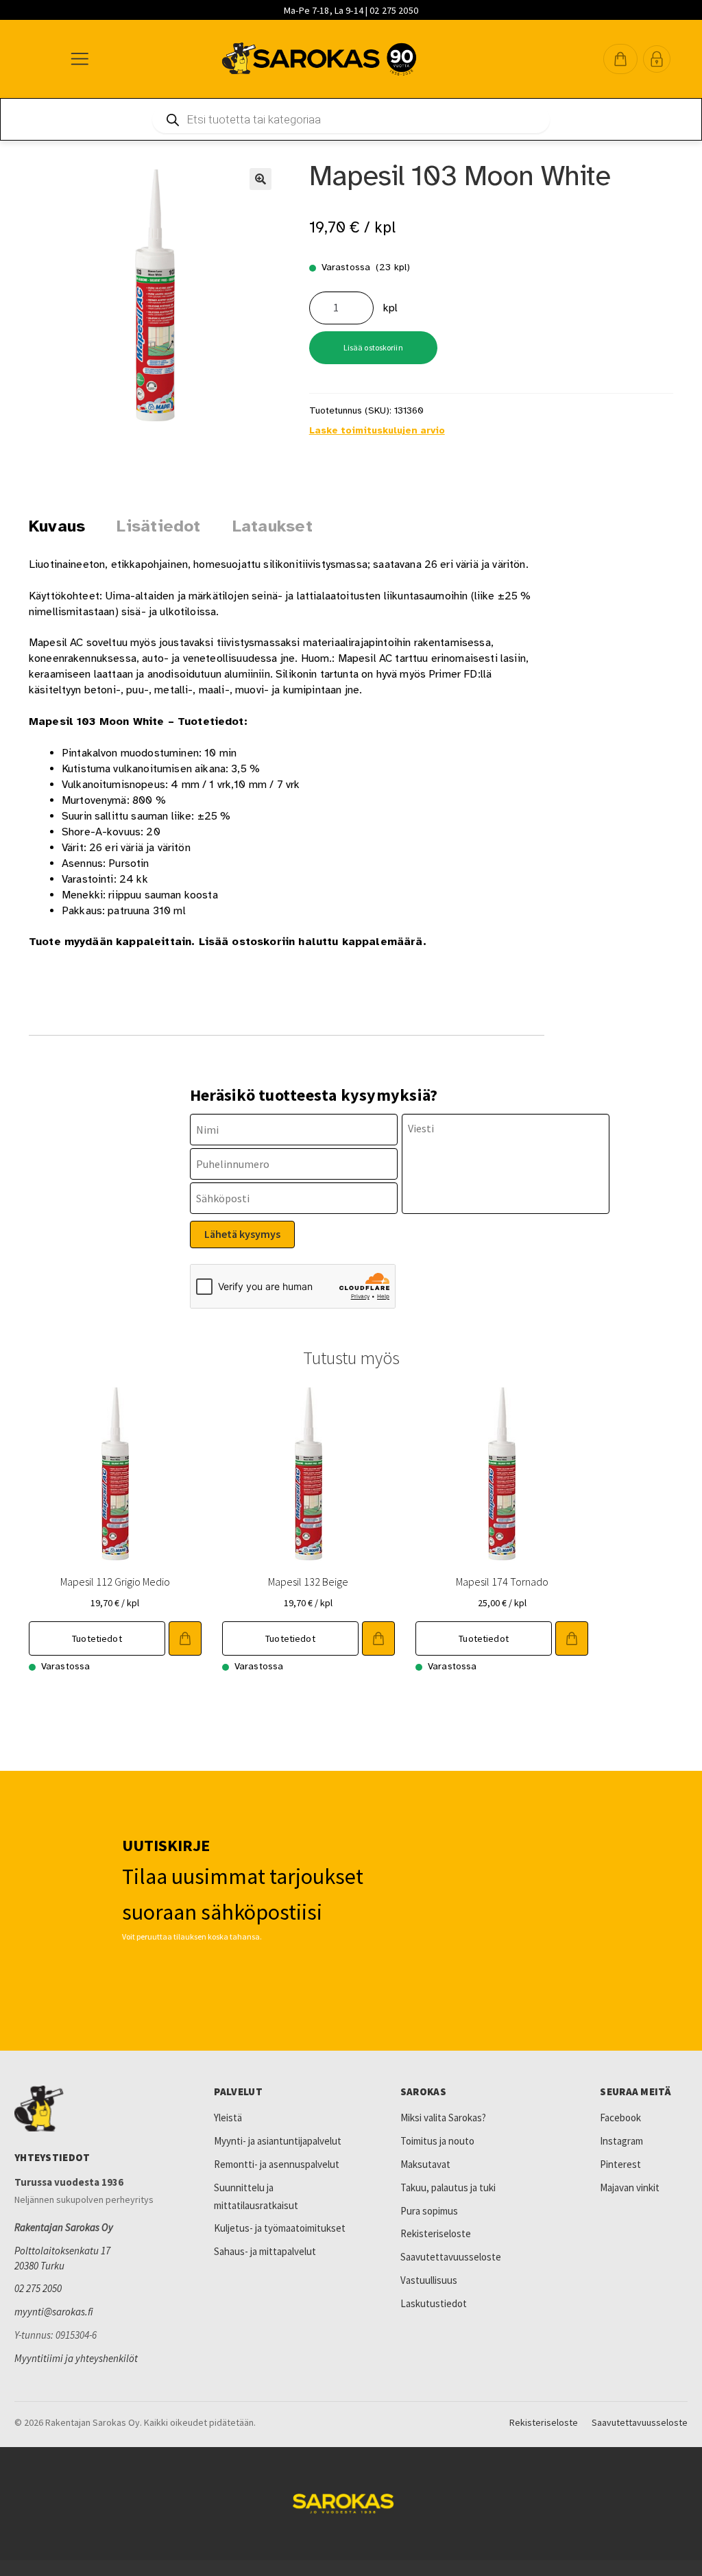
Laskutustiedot (434, 2303)
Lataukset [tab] (273, 526)
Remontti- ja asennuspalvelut (277, 2164)
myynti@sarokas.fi (54, 2312)
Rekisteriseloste (436, 2233)
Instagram (621, 2141)
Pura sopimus (429, 2211)
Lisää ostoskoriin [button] (185, 1638)
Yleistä (228, 2118)
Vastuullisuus (429, 2280)
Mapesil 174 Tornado (502, 1582)
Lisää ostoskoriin (373, 347)
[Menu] (79, 59)
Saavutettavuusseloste (451, 2257)
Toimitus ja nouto (437, 2141)
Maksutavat (425, 2164)
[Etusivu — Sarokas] (319, 59)
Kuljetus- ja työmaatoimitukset (280, 2228)
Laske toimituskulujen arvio (377, 430)
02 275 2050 (38, 2288)
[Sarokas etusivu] (93, 2109)
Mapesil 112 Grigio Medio (115, 1582)
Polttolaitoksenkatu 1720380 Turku (62, 2258)
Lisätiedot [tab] (158, 526)
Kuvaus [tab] (57, 526)
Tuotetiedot (97, 1638)
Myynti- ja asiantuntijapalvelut (278, 2141)
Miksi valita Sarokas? (443, 2118)
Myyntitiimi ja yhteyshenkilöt (76, 2358)
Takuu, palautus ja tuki (448, 2187)
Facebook (620, 2118)
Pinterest (620, 2164)
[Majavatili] (657, 59)
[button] (620, 59)
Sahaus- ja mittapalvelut (265, 2251)
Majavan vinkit (630, 2187)
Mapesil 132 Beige (308, 1582)
